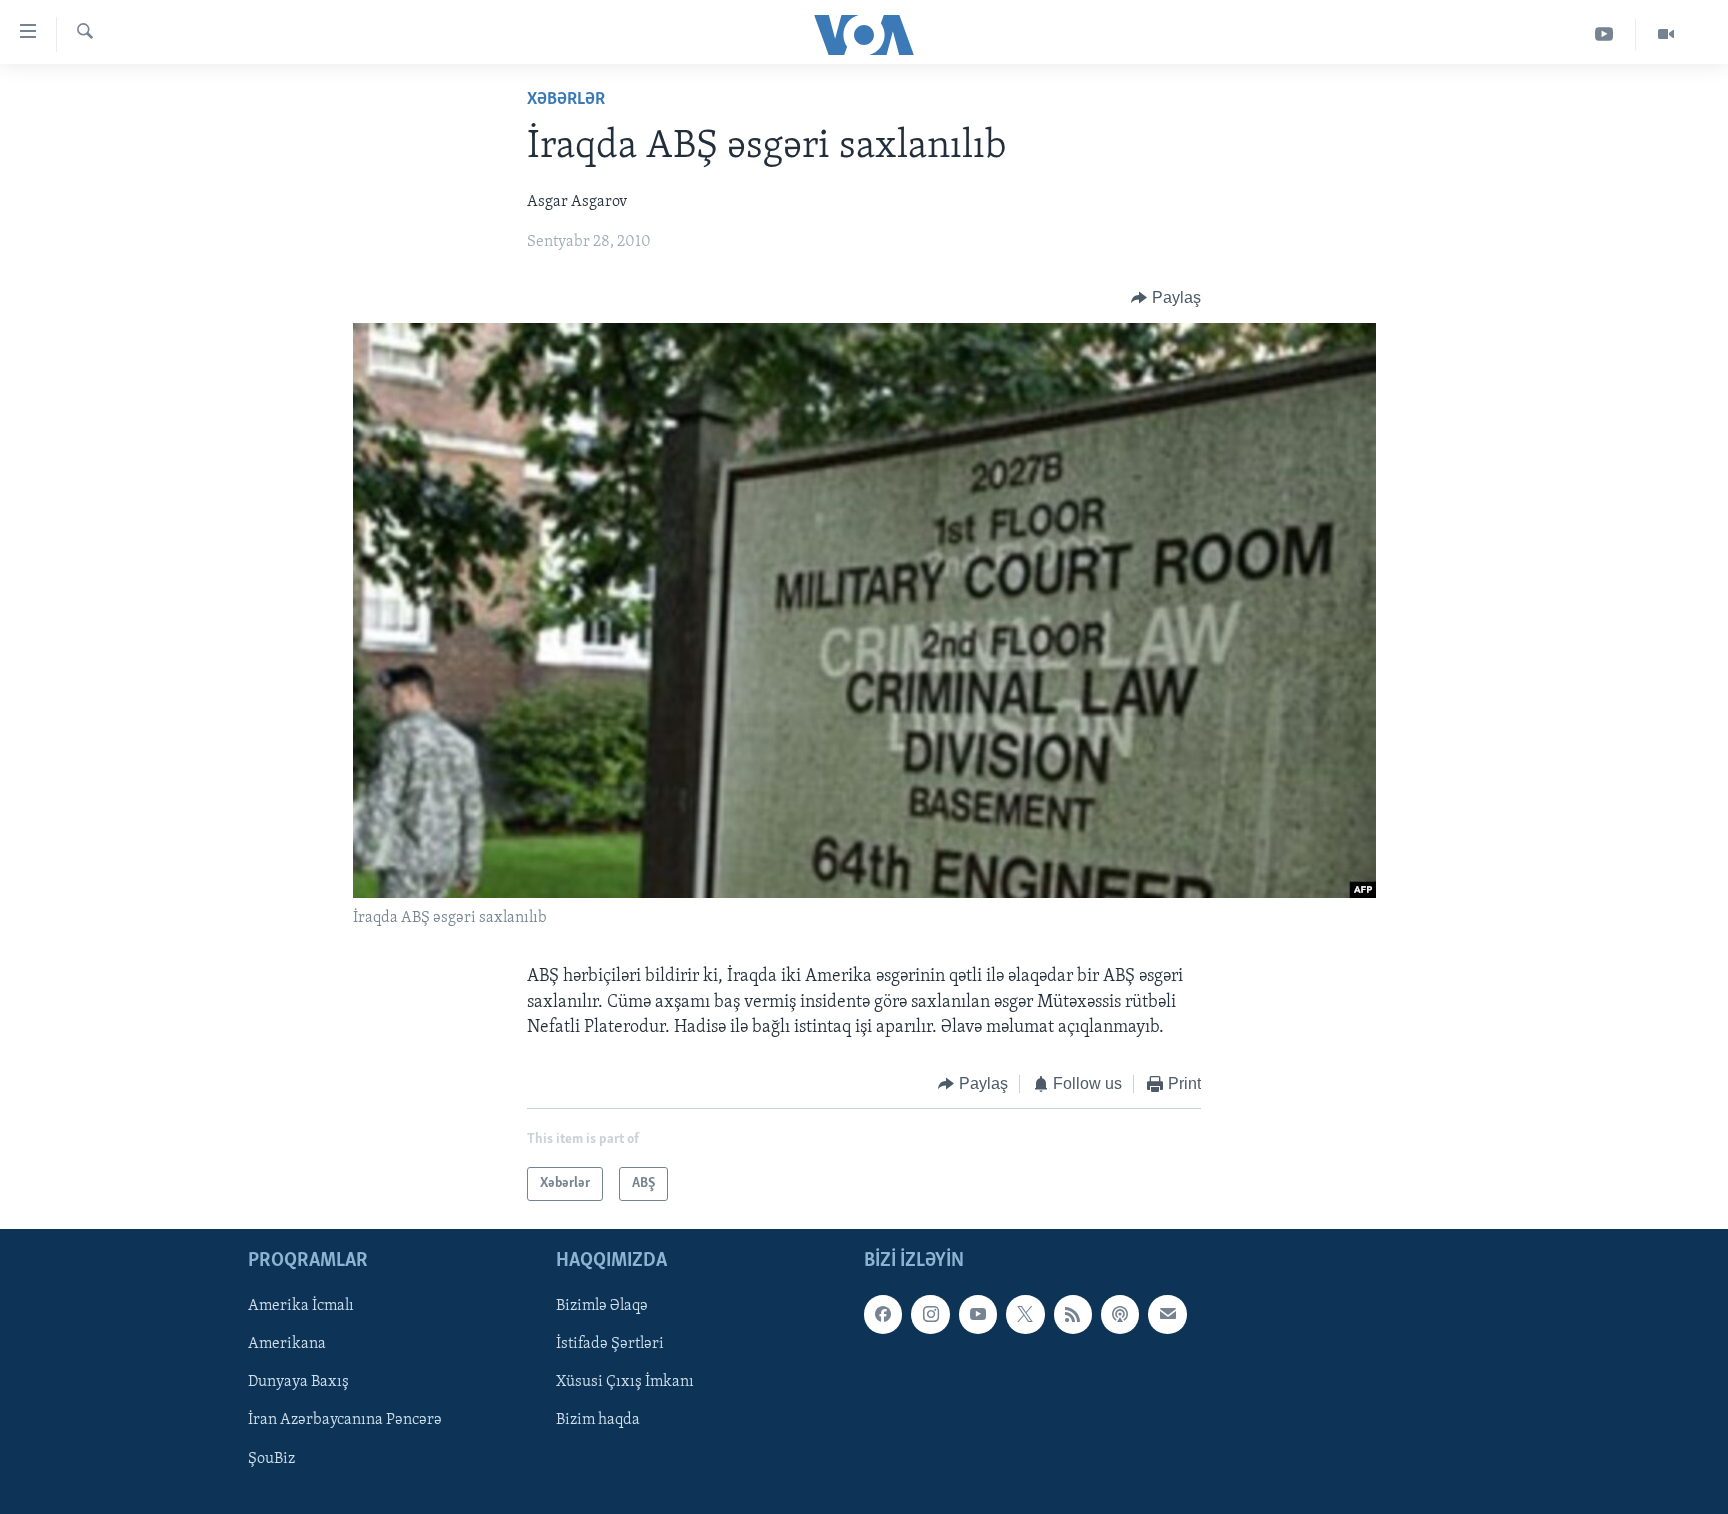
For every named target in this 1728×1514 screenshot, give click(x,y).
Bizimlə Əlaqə (602, 1307)
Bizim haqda (598, 1421)
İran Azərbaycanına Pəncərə (345, 1421)
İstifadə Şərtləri (610, 1345)
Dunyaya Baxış (298, 1383)
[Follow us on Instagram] (930, 1315)
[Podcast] (1120, 1315)
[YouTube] (1604, 34)
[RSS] (1073, 1315)
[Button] (1166, 298)
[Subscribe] (1167, 1315)
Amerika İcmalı (301, 1307)
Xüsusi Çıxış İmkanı (625, 1383)
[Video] (1666, 34)
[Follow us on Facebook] (883, 1315)
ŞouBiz (271, 1459)
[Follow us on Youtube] (978, 1315)
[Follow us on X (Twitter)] (1025, 1315)
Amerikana (287, 1345)
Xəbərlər (566, 100)
